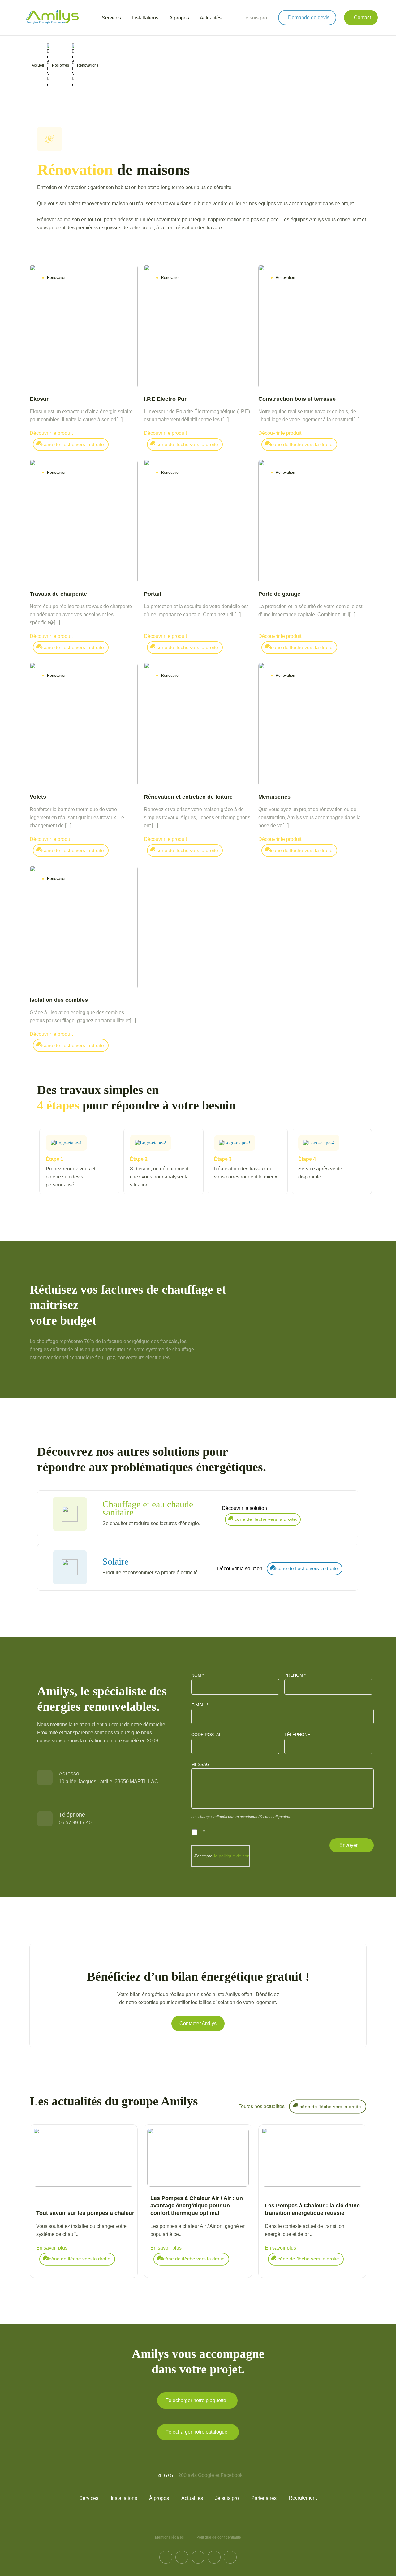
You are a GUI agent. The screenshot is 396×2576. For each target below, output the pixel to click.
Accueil (38, 65)
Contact (362, 17)
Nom (198, 1675)
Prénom (295, 1675)
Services (89, 2498)
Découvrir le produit (51, 433)
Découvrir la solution (244, 1508)
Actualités (192, 2498)
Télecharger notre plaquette (196, 2400)
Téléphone (297, 1735)
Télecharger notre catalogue (196, 2432)
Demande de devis (309, 17)
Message (202, 1764)
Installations (124, 2498)
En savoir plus (52, 2248)
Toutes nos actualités (262, 2106)
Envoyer (349, 1845)
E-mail (200, 1705)
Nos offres (60, 65)
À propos (159, 2498)
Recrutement (303, 2498)
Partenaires (264, 2498)
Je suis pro (255, 18)
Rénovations (88, 65)
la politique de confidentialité (242, 1856)
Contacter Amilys (198, 2023)
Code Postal (206, 1735)
